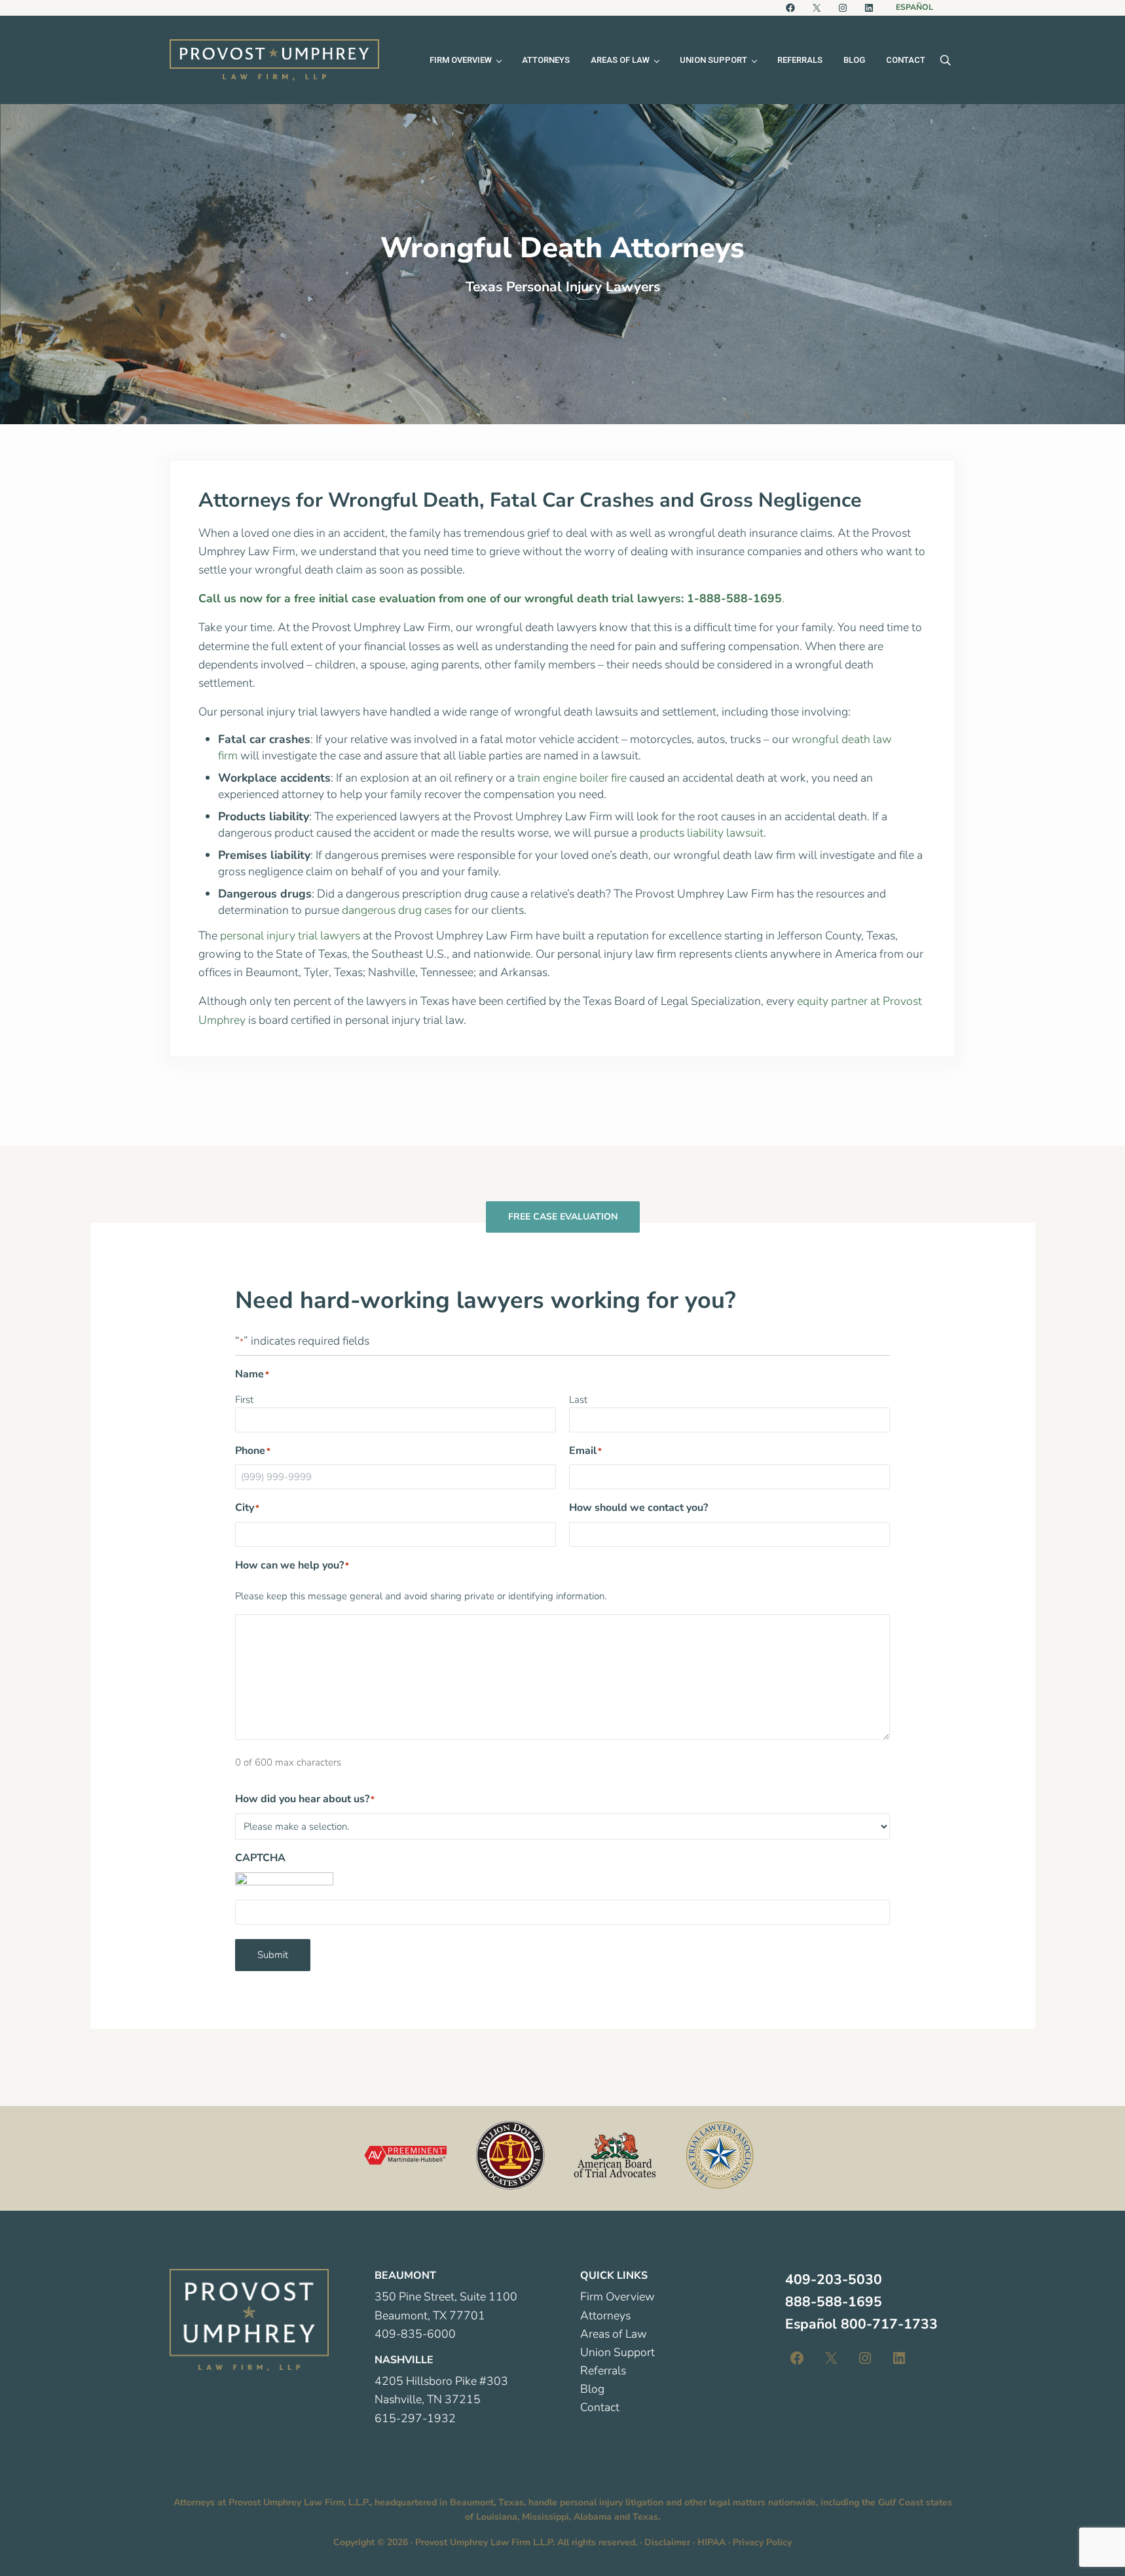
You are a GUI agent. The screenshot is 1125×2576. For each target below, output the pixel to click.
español (914, 7)
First (244, 1400)
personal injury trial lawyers (290, 935)
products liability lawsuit (702, 833)
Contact (600, 2407)
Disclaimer (667, 2542)
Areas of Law (614, 2334)
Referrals (603, 2370)
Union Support (618, 2352)
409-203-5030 (834, 2279)
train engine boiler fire (572, 778)
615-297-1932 (415, 2418)
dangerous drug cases (397, 910)
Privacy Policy (762, 2542)
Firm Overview (618, 2296)
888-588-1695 (834, 2302)
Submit (273, 1955)
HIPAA (711, 2542)
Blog (592, 2389)
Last (578, 1400)
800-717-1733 (889, 2324)
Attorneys (605, 2315)
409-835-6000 (415, 2334)
